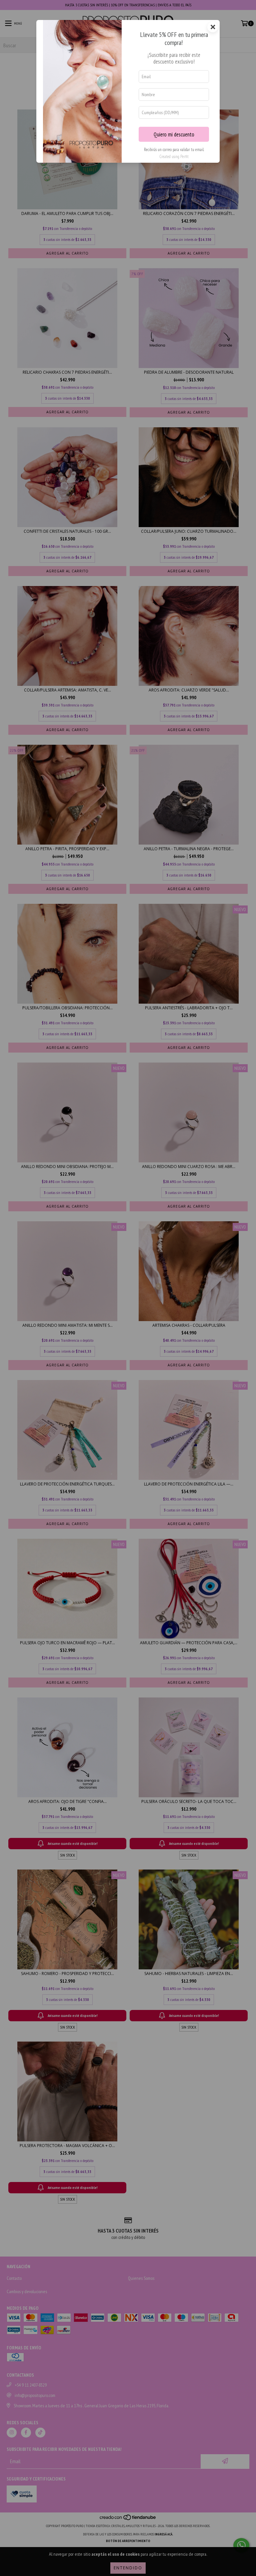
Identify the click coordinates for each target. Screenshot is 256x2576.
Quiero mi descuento (174, 134)
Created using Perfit (174, 157)
